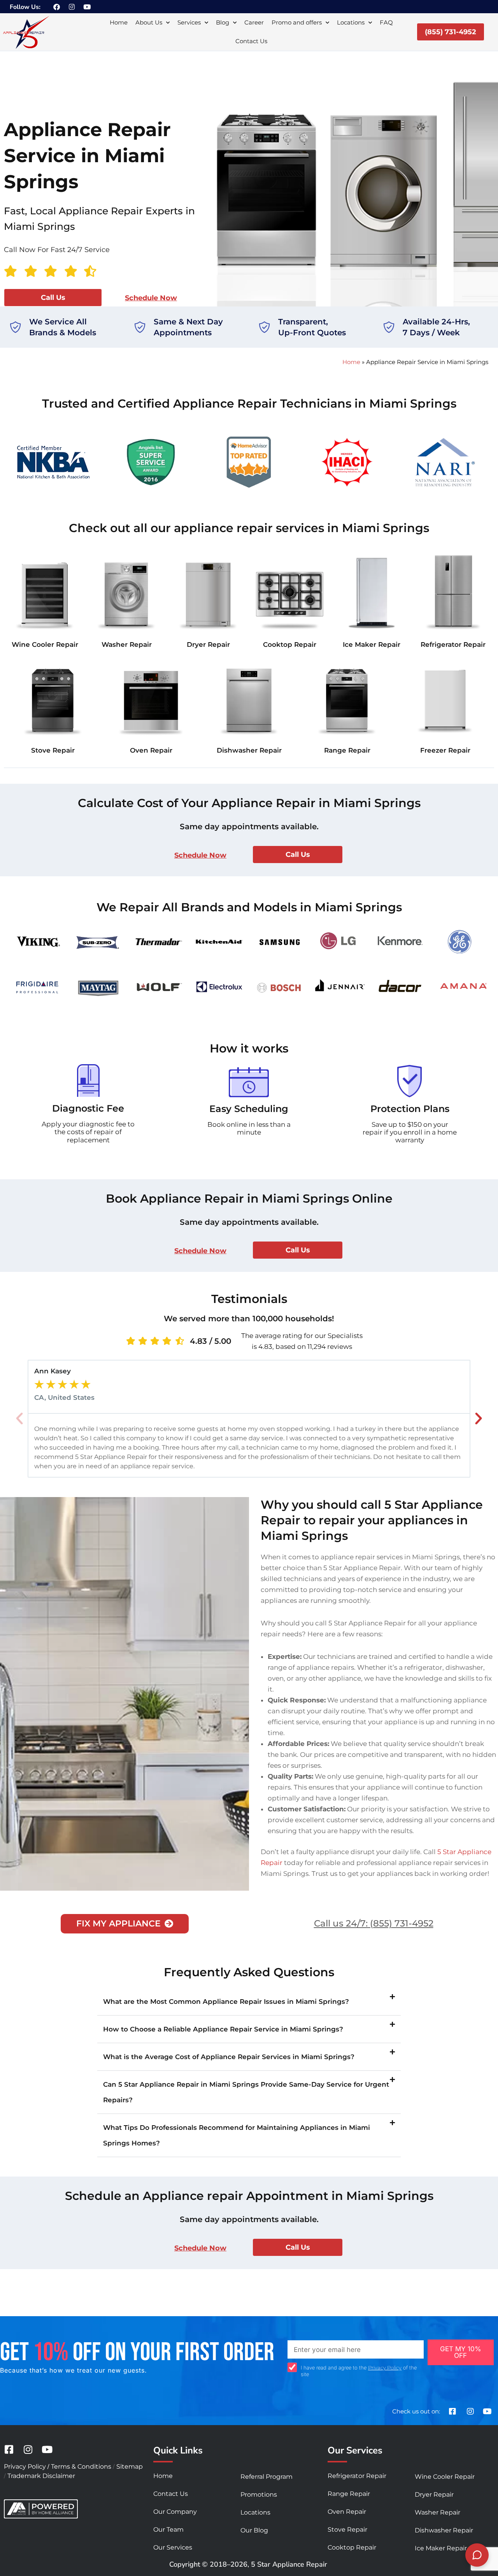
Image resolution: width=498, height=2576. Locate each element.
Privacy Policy (385, 2368)
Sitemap (130, 2467)
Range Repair (347, 750)
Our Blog (254, 2530)
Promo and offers (297, 22)
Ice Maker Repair (372, 644)
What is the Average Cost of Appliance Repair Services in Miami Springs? (229, 2057)
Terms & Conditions (81, 2467)
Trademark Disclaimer (41, 2476)
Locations (351, 22)
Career (254, 22)
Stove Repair (53, 750)
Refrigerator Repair (453, 644)
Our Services (173, 2547)
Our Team (168, 2530)
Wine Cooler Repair (45, 644)
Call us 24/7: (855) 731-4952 (374, 1923)
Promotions (259, 2495)
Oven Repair (151, 750)
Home (119, 22)
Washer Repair (127, 644)
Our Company (175, 2512)
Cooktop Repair (290, 644)
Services (189, 22)
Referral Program (267, 2477)
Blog (223, 22)
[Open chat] (477, 2555)
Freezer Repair (445, 750)
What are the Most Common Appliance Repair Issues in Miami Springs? (226, 2002)
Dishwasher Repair (249, 750)
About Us (149, 22)
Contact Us (251, 41)
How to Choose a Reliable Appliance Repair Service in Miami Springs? (223, 2029)
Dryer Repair (208, 644)
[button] (19, 1418)
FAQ (386, 22)
